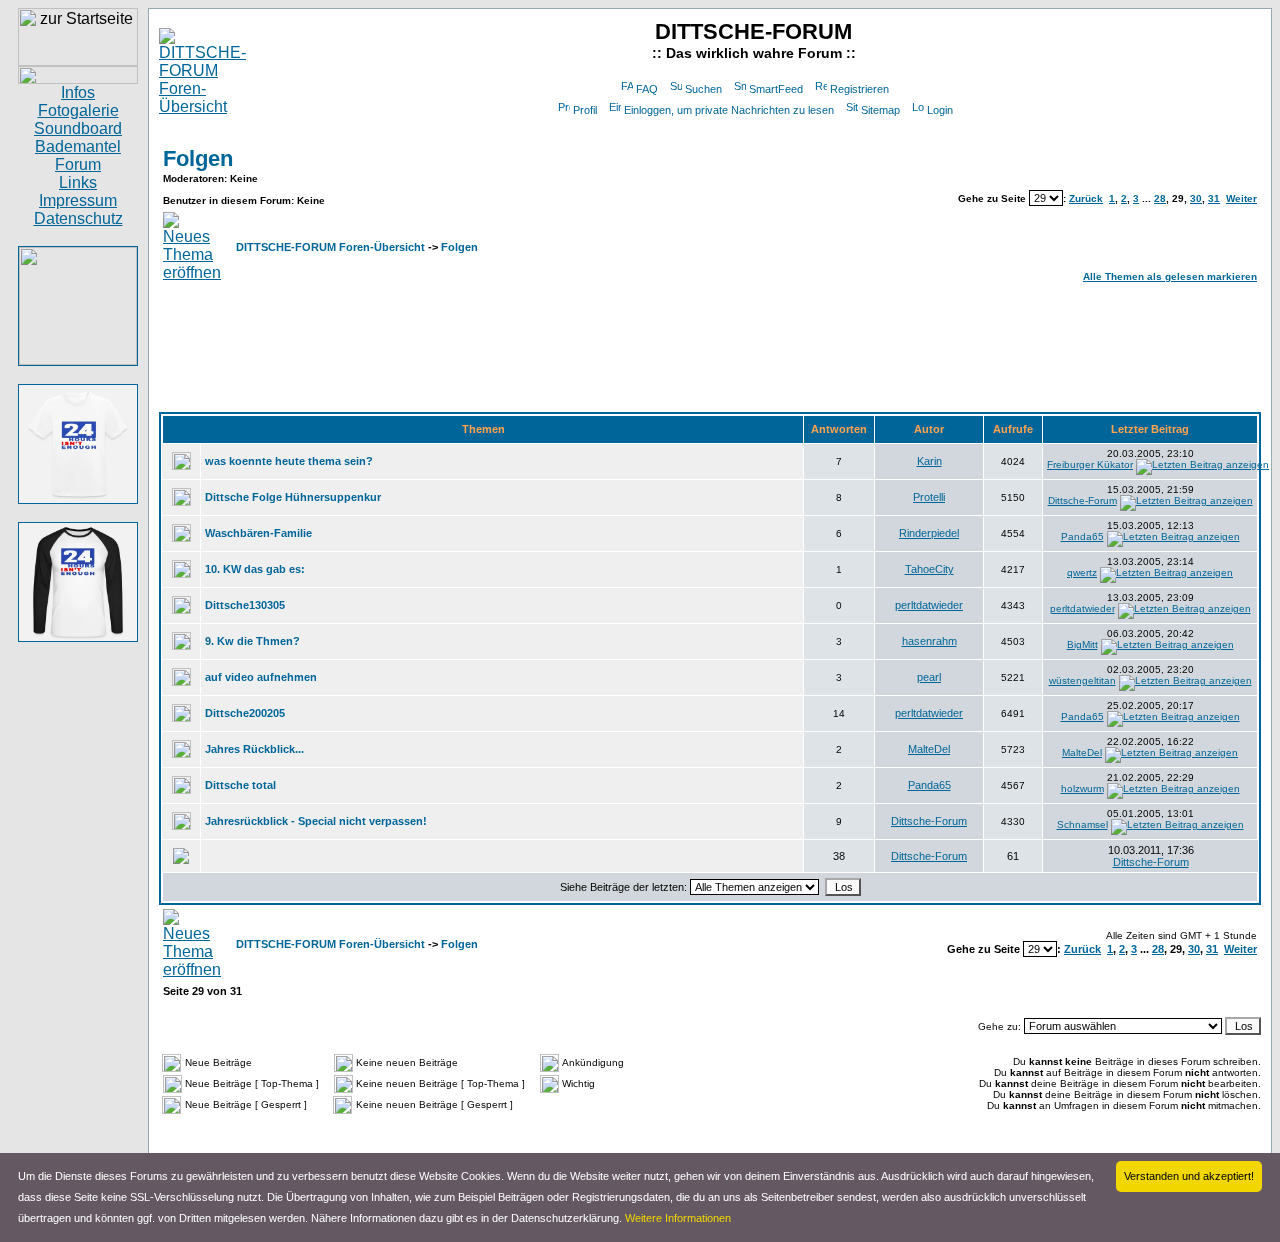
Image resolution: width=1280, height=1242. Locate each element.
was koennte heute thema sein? (289, 461)
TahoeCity (929, 569)
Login (940, 110)
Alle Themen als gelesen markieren (1170, 276)
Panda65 (1082, 536)
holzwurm (1082, 788)
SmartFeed (776, 89)
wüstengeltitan (1082, 680)
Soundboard (78, 128)
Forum (78, 164)
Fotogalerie (78, 110)
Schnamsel (1082, 824)
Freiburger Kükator (1090, 464)
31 (1214, 198)
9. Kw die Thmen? (252, 641)
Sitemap (880, 110)
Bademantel (78, 146)
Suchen (703, 89)
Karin (929, 461)
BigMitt (1082, 644)
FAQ (647, 89)
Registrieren (859, 89)
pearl (929, 677)
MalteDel (929, 749)
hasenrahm (929, 641)
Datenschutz (78, 218)
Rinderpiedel (929, 533)
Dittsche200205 (245, 713)
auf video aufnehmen (261, 677)
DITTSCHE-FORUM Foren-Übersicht (330, 247)
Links (78, 182)
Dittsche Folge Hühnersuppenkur (293, 497)
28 (1160, 198)
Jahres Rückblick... (254, 749)
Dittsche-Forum (1082, 500)
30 (1196, 198)
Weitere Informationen (678, 1218)
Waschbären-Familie (258, 533)
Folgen (198, 158)
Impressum (78, 200)
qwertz (1082, 572)
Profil (585, 110)
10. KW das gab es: (255, 569)
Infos (78, 92)
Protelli (929, 497)
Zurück (1086, 198)
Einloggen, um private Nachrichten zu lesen (729, 110)
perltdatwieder (929, 605)
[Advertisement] (710, 349)
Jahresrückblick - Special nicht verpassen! (316, 821)
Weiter (1241, 198)
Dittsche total (240, 785)
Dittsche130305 (245, 605)
